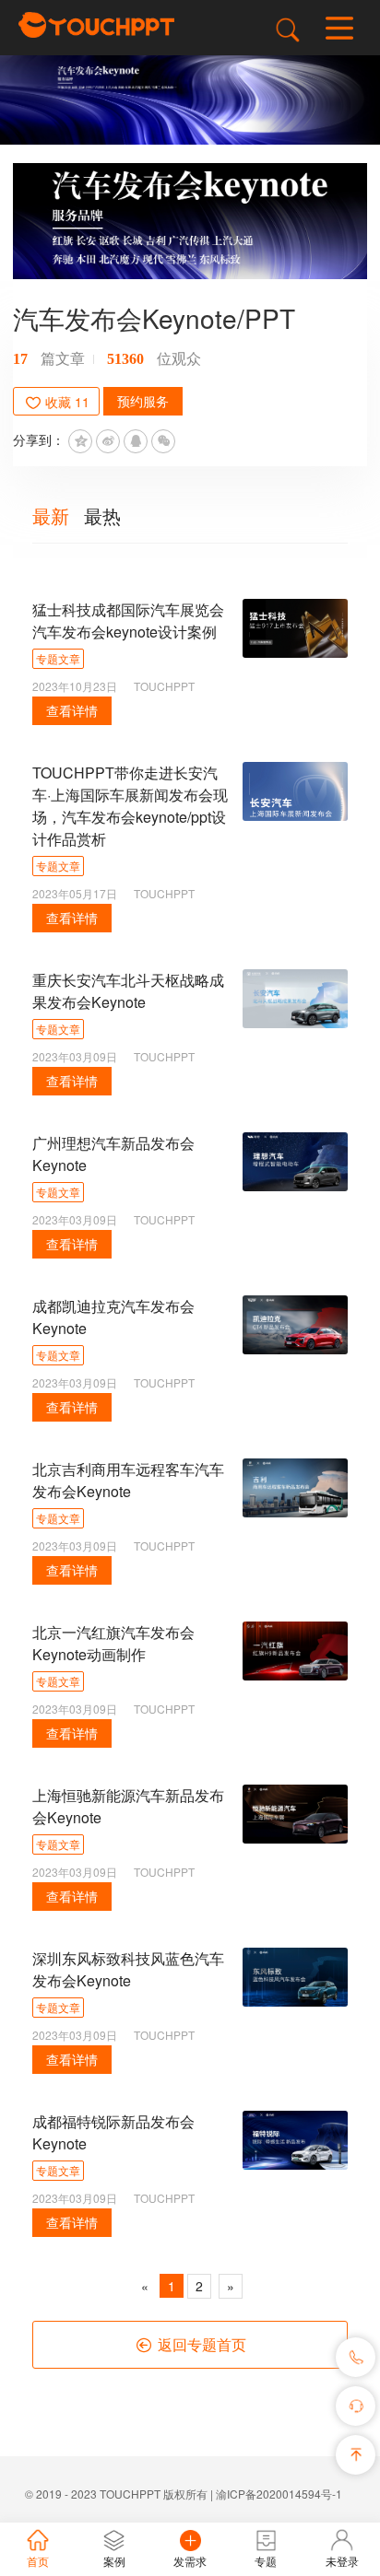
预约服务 (143, 401)
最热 (102, 515)
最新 (51, 515)
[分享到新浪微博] (108, 441)
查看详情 (72, 710)
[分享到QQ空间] (80, 441)
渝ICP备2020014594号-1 (279, 2494)
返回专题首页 (200, 2344)
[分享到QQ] (136, 441)
